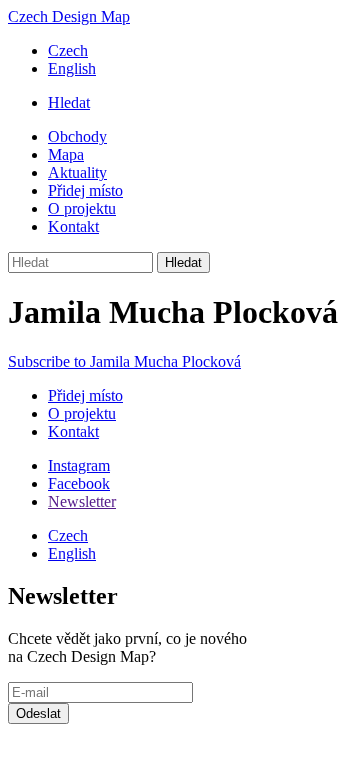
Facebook (79, 483)
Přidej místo (85, 190)
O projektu (82, 208)
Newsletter (82, 501)
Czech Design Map (69, 16)
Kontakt (73, 226)
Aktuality (77, 172)
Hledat (69, 102)
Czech (68, 50)
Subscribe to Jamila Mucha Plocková (124, 361)
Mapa (66, 154)
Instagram (79, 465)
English (72, 68)
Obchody (77, 136)
